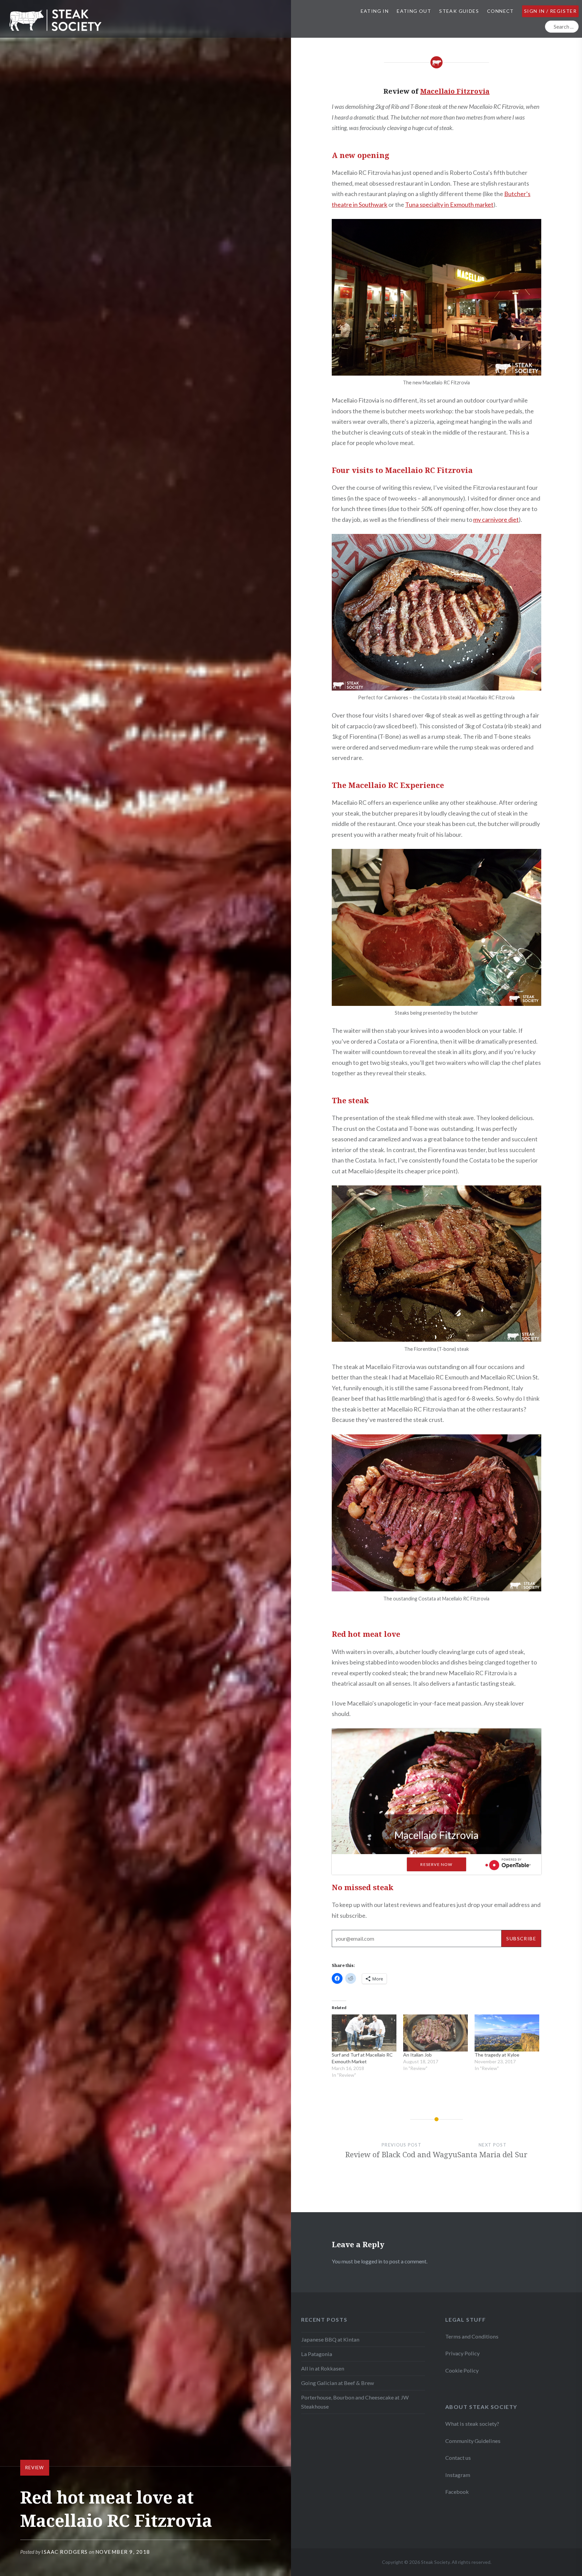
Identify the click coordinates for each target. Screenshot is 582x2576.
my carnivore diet (496, 519)
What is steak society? (472, 2424)
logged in (372, 2261)
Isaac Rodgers (65, 2552)
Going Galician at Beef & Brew (337, 2383)
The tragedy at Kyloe (497, 2055)
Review (35, 2468)
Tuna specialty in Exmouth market (449, 204)
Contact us (458, 2458)
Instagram (458, 2475)
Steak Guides (459, 11)
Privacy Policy (462, 2353)
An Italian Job (417, 2055)
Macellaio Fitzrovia (455, 91)
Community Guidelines (473, 2441)
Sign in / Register (550, 11)
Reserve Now (436, 1864)
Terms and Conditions (472, 2336)
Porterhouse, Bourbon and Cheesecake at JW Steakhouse (355, 2402)
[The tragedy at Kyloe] (507, 2033)
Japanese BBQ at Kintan (330, 2339)
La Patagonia (317, 2354)
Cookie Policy (462, 2370)
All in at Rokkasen (323, 2368)
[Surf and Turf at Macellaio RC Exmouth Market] (364, 2033)
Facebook (457, 2492)
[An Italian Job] (435, 2033)
